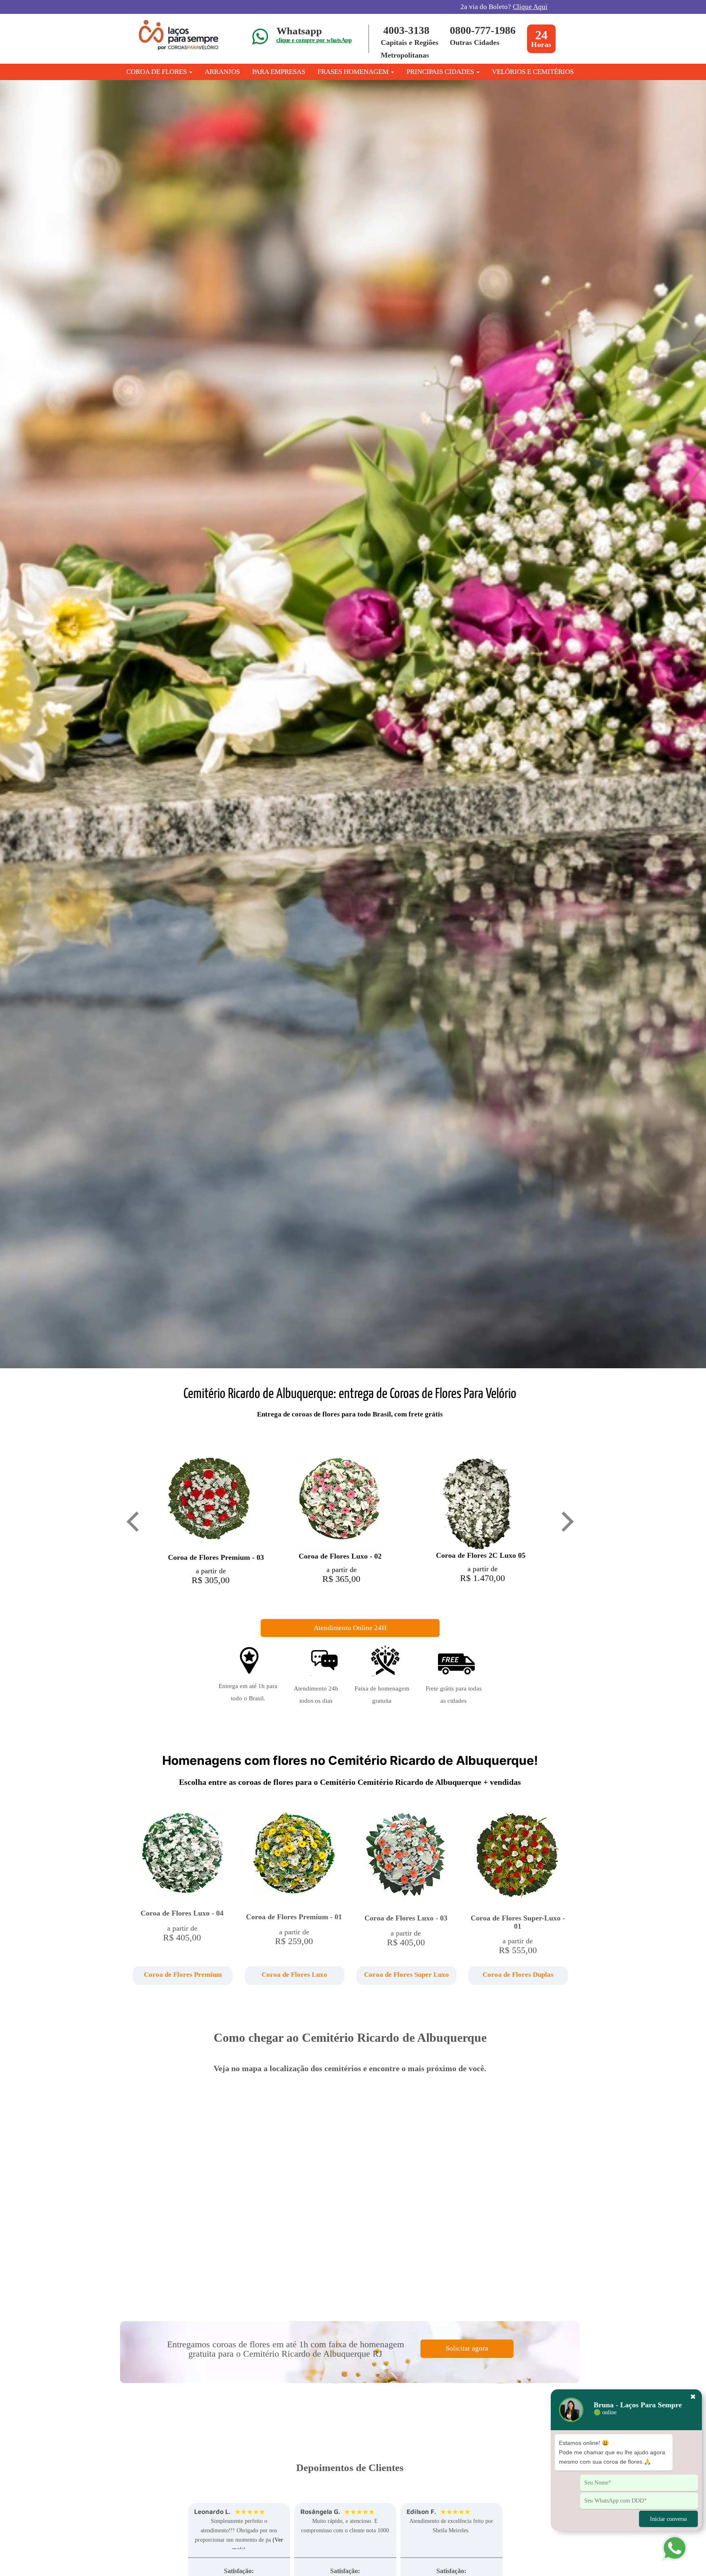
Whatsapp (299, 31)
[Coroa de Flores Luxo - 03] (406, 1859)
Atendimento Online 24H (350, 1628)
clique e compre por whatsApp (314, 40)
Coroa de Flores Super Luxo (407, 1975)
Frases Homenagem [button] (354, 72)
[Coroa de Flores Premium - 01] (294, 1859)
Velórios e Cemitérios (533, 72)
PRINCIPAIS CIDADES (441, 72)
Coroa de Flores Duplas (518, 1975)
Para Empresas (279, 72)
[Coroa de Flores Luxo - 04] (182, 1857)
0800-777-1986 (483, 30)
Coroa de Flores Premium (183, 1975)
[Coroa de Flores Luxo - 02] (340, 1503)
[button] (182, 1976)
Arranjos (222, 72)
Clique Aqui (530, 7)
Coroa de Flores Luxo (294, 1975)
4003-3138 (406, 30)
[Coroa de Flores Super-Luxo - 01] (518, 1859)
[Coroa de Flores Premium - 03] (209, 1504)
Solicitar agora (467, 2348)
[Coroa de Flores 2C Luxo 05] (477, 1503)
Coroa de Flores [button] (157, 72)
